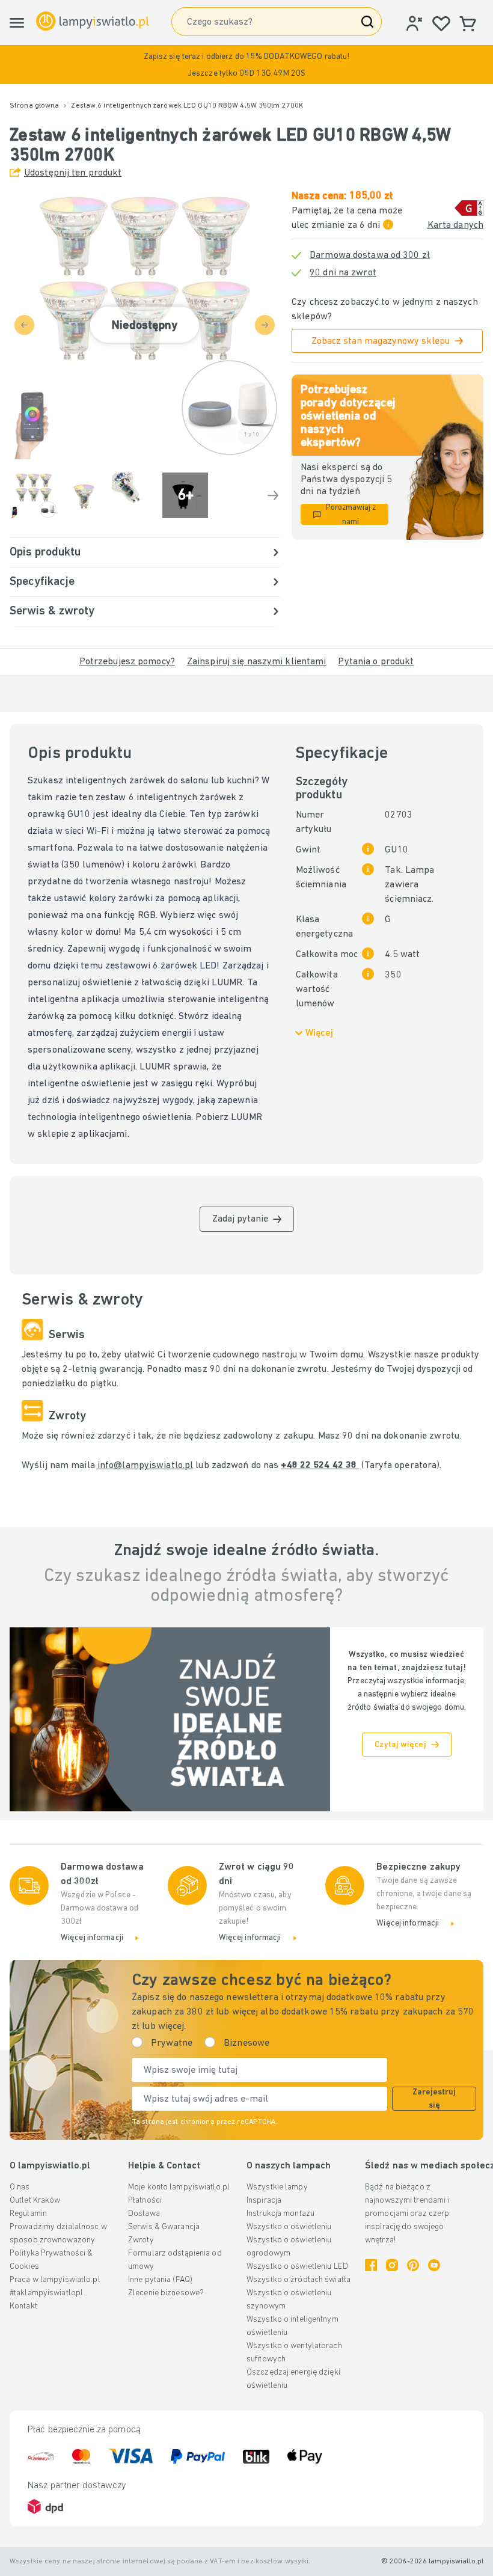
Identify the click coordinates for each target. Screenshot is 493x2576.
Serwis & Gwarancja (164, 2227)
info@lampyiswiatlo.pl (145, 1466)
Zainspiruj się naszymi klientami (257, 662)
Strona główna (34, 106)
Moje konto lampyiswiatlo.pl (179, 2187)
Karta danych (455, 225)
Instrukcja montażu (280, 2214)
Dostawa (144, 2214)
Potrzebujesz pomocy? (127, 662)
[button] (246, 65)
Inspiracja (264, 2201)
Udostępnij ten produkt (73, 173)
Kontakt (23, 2306)
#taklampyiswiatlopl (46, 2293)
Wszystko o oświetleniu (289, 2227)
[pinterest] (413, 2265)
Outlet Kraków (35, 2201)
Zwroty (141, 2240)
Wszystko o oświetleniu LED (297, 2267)
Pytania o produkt (376, 662)
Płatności (145, 2201)
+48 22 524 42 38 (320, 1466)
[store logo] (93, 21)
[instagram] (392, 2265)
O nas (20, 2187)
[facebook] (371, 2265)
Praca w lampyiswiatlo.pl (55, 2280)
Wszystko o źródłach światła (299, 2280)
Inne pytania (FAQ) (160, 2280)
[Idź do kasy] (273, 495)
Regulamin (28, 2214)
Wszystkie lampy (277, 2187)
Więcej (319, 1033)
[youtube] (434, 2265)
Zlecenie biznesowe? (166, 2293)
